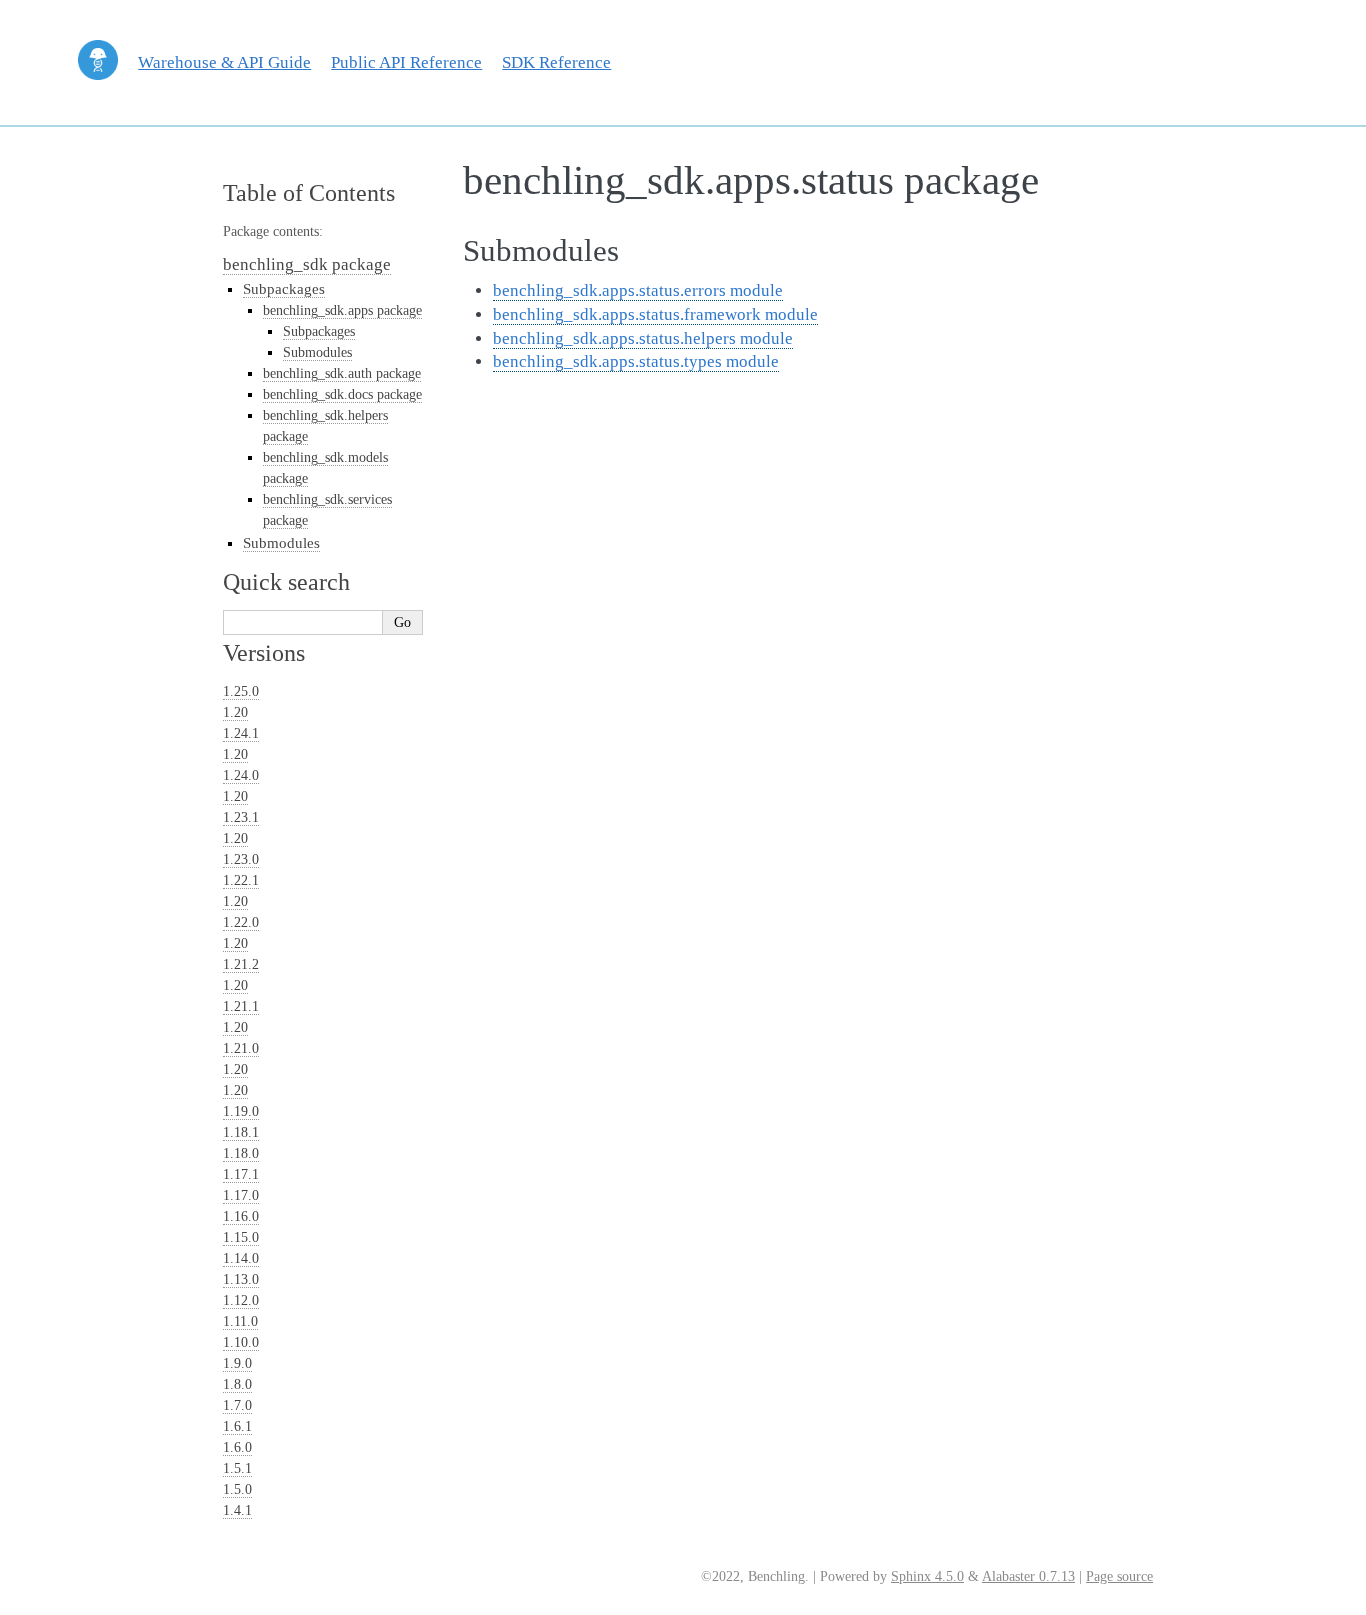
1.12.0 (241, 1300)
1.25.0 (241, 691)
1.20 (235, 712)
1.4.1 (237, 1510)
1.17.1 (241, 1174)
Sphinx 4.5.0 (927, 1576)
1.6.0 (237, 1447)
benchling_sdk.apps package (342, 310)
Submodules (317, 352)
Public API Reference (406, 62)
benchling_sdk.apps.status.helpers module (643, 338)
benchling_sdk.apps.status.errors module (638, 290)
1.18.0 (241, 1153)
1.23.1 (241, 817)
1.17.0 (241, 1195)
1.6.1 (237, 1426)
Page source (1119, 1576)
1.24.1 (241, 733)
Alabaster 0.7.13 (1028, 1576)
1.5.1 (237, 1468)
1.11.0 (240, 1321)
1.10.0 (241, 1342)
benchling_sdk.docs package (342, 394)
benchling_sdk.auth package (342, 373)
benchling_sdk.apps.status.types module (636, 361)
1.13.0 (241, 1279)
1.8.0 (237, 1384)
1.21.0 (241, 1048)
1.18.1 (241, 1132)
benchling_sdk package (307, 264)
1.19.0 (241, 1111)
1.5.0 (237, 1489)
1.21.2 (241, 964)
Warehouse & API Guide (224, 62)
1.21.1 (241, 1006)
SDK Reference (556, 62)
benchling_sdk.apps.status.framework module (655, 314)
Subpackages (284, 288)
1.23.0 (241, 859)
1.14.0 (241, 1258)
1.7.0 (237, 1405)
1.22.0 (241, 922)
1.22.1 (241, 880)
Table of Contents (309, 193)
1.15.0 (241, 1237)
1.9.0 (237, 1363)
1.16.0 (241, 1216)
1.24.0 (241, 775)
